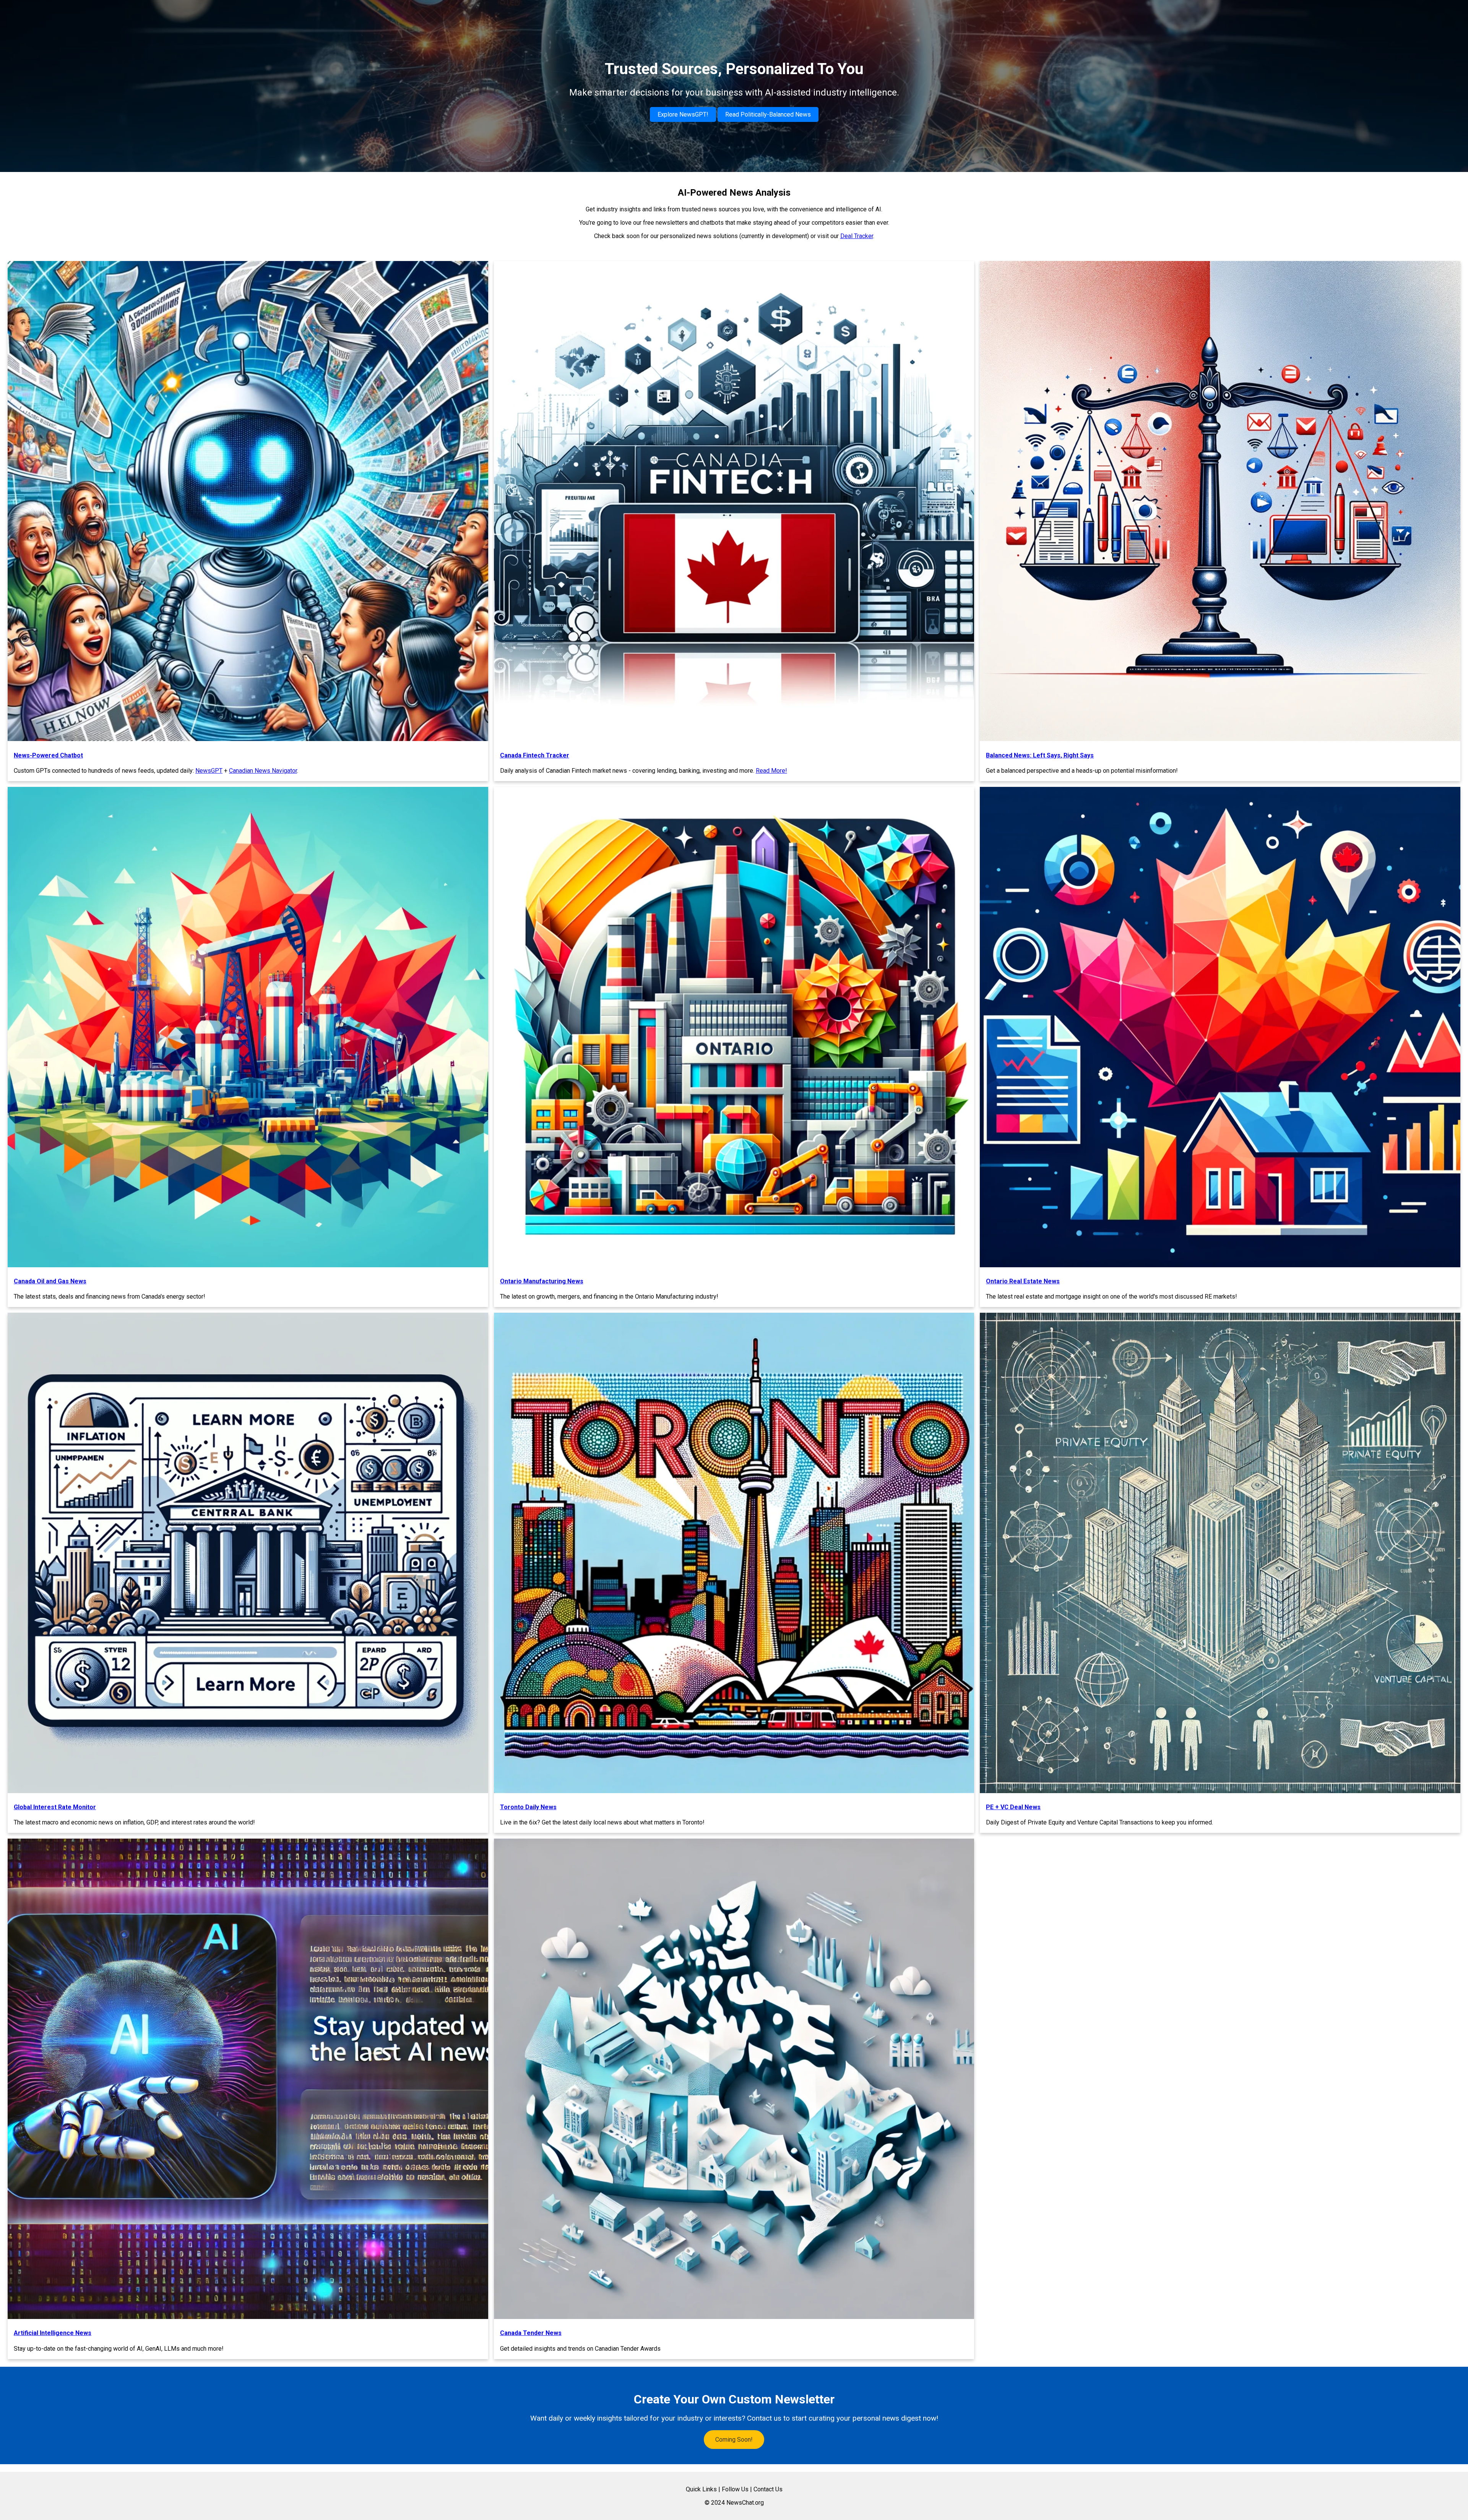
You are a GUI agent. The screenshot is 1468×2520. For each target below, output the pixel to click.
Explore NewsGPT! (683, 114)
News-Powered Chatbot (48, 755)
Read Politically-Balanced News (768, 114)
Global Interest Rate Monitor (55, 1807)
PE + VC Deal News (1013, 1807)
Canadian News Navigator (263, 771)
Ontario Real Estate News (1023, 1281)
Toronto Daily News (528, 1807)
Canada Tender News (531, 2333)
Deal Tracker (857, 236)
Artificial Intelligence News (53, 2333)
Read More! (771, 771)
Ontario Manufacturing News (542, 1281)
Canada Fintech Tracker (535, 755)
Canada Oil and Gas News (50, 1281)
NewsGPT (209, 771)
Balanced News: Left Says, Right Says (1040, 755)
